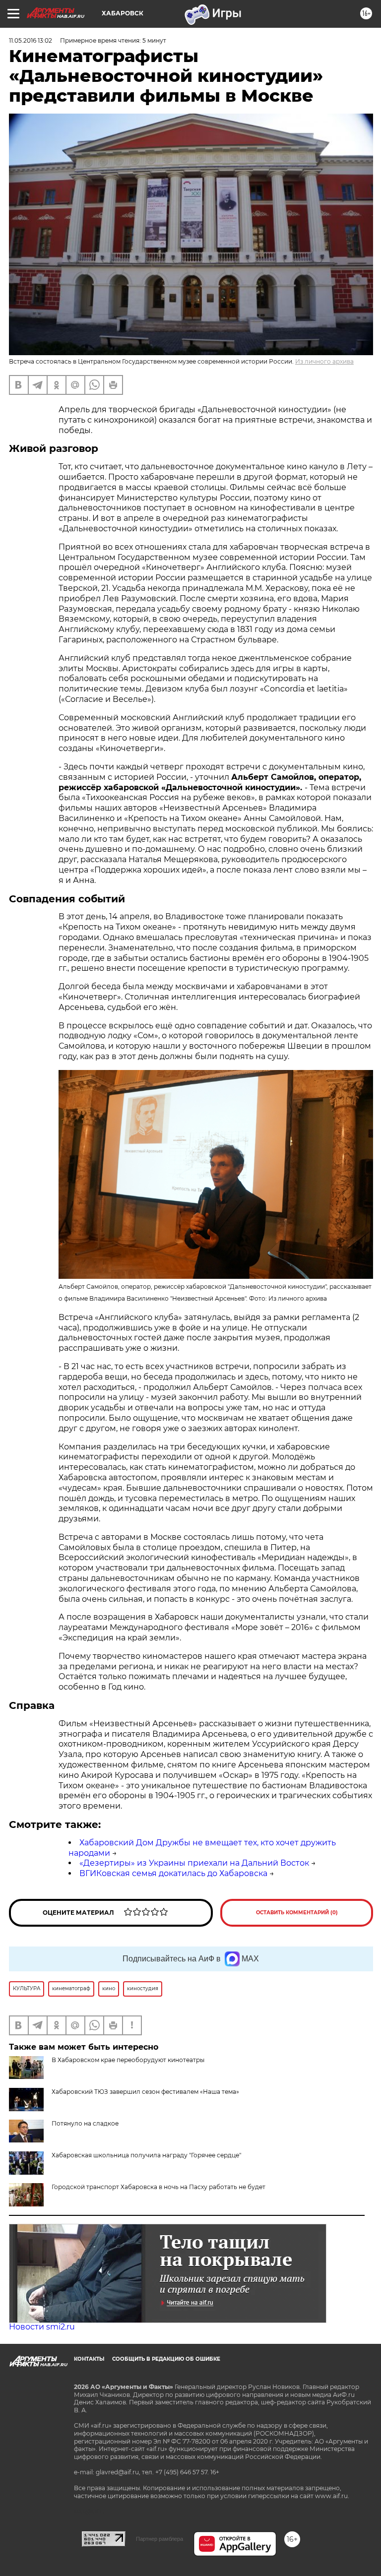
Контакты (89, 2359)
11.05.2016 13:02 (31, 40)
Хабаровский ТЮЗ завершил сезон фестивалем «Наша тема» (145, 2092)
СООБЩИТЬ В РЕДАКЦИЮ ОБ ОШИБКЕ (166, 2359)
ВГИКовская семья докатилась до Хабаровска (173, 1873)
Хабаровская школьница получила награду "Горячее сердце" (146, 2155)
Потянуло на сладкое (85, 2123)
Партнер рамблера (159, 2539)
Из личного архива (324, 361)
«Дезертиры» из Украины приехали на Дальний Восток (194, 1863)
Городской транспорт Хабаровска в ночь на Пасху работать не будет (159, 2187)
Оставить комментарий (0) (297, 1913)
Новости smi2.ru (42, 2327)
